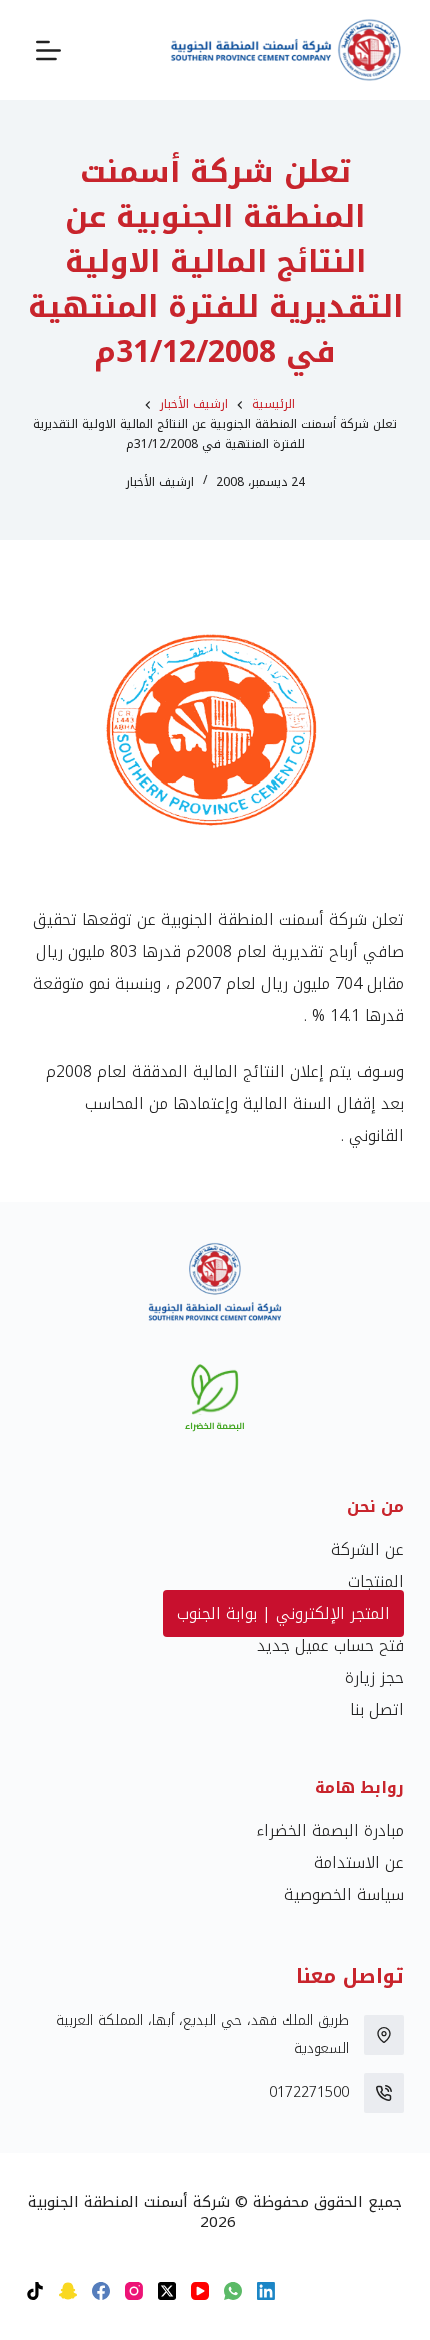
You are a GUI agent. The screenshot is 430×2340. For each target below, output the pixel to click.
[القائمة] (48, 50)
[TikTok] (35, 2291)
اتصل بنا (377, 1709)
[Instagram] (134, 2291)
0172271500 (309, 2092)
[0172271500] (384, 2093)
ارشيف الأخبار (160, 482)
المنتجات (376, 1581)
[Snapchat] (68, 2291)
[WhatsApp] (233, 2291)
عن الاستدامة (359, 1862)
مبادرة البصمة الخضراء (330, 1830)
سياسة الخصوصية (344, 1894)
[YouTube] (200, 2291)
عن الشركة (367, 1549)
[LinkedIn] (266, 2291)
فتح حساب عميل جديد (330, 1645)
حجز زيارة (374, 1677)
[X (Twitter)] (167, 2291)
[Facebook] (101, 2291)
